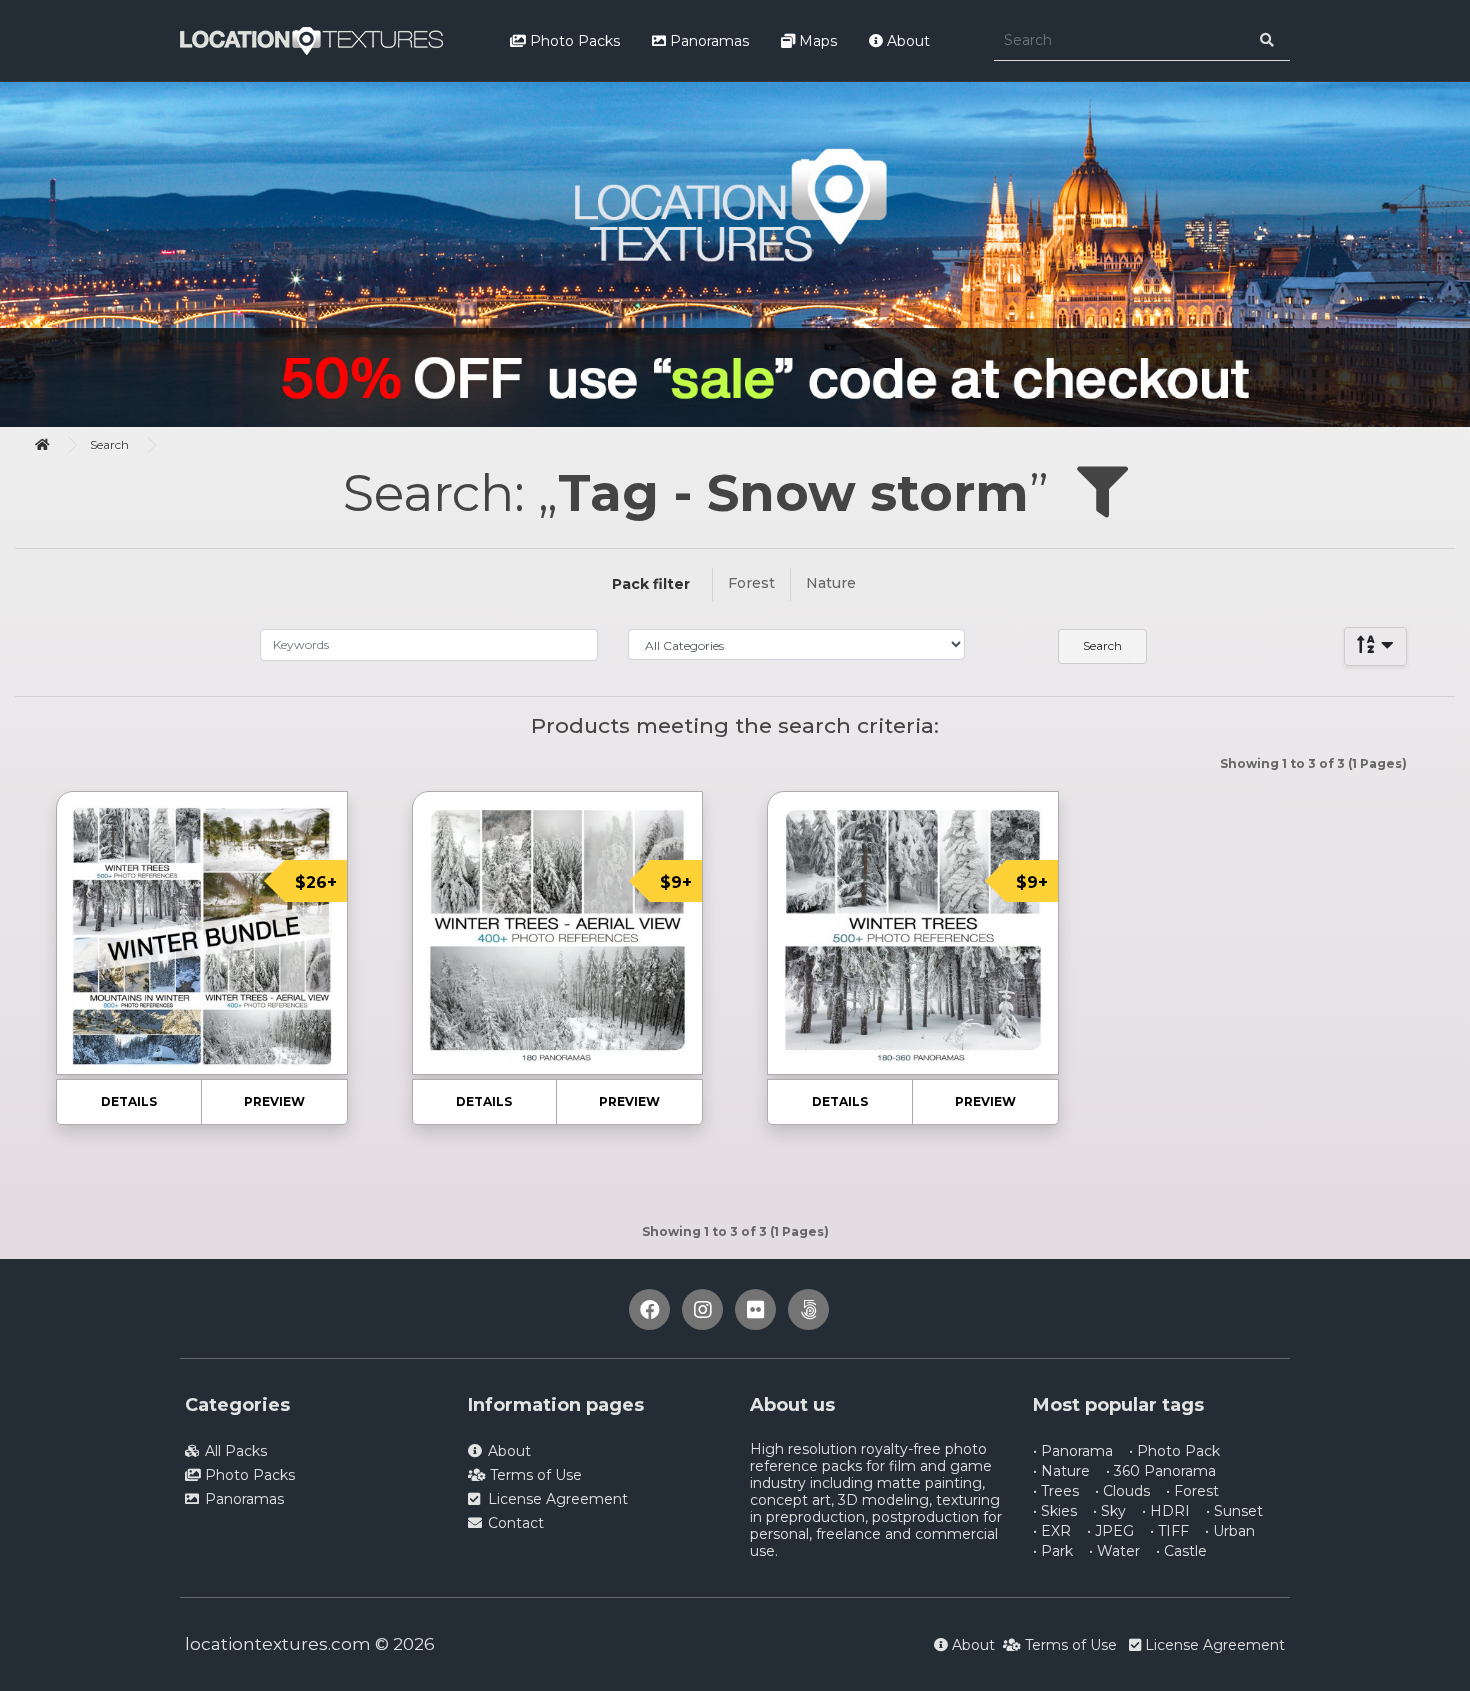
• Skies (1055, 1511)
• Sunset (1234, 1511)
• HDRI (1166, 1511)
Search (109, 444)
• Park (1053, 1551)
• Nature (1061, 1471)
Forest (751, 583)
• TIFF (1169, 1531)
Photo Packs (573, 41)
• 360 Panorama (1161, 1471)
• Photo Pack (1174, 1451)
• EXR (1052, 1531)
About (906, 41)
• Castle (1181, 1551)
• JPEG (1110, 1531)
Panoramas (707, 41)
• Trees (1056, 1491)
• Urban (1230, 1531)
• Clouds (1122, 1491)
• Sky (1109, 1511)
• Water (1114, 1551)
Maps (816, 41)
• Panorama (1073, 1451)
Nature (831, 583)
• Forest (1192, 1491)
